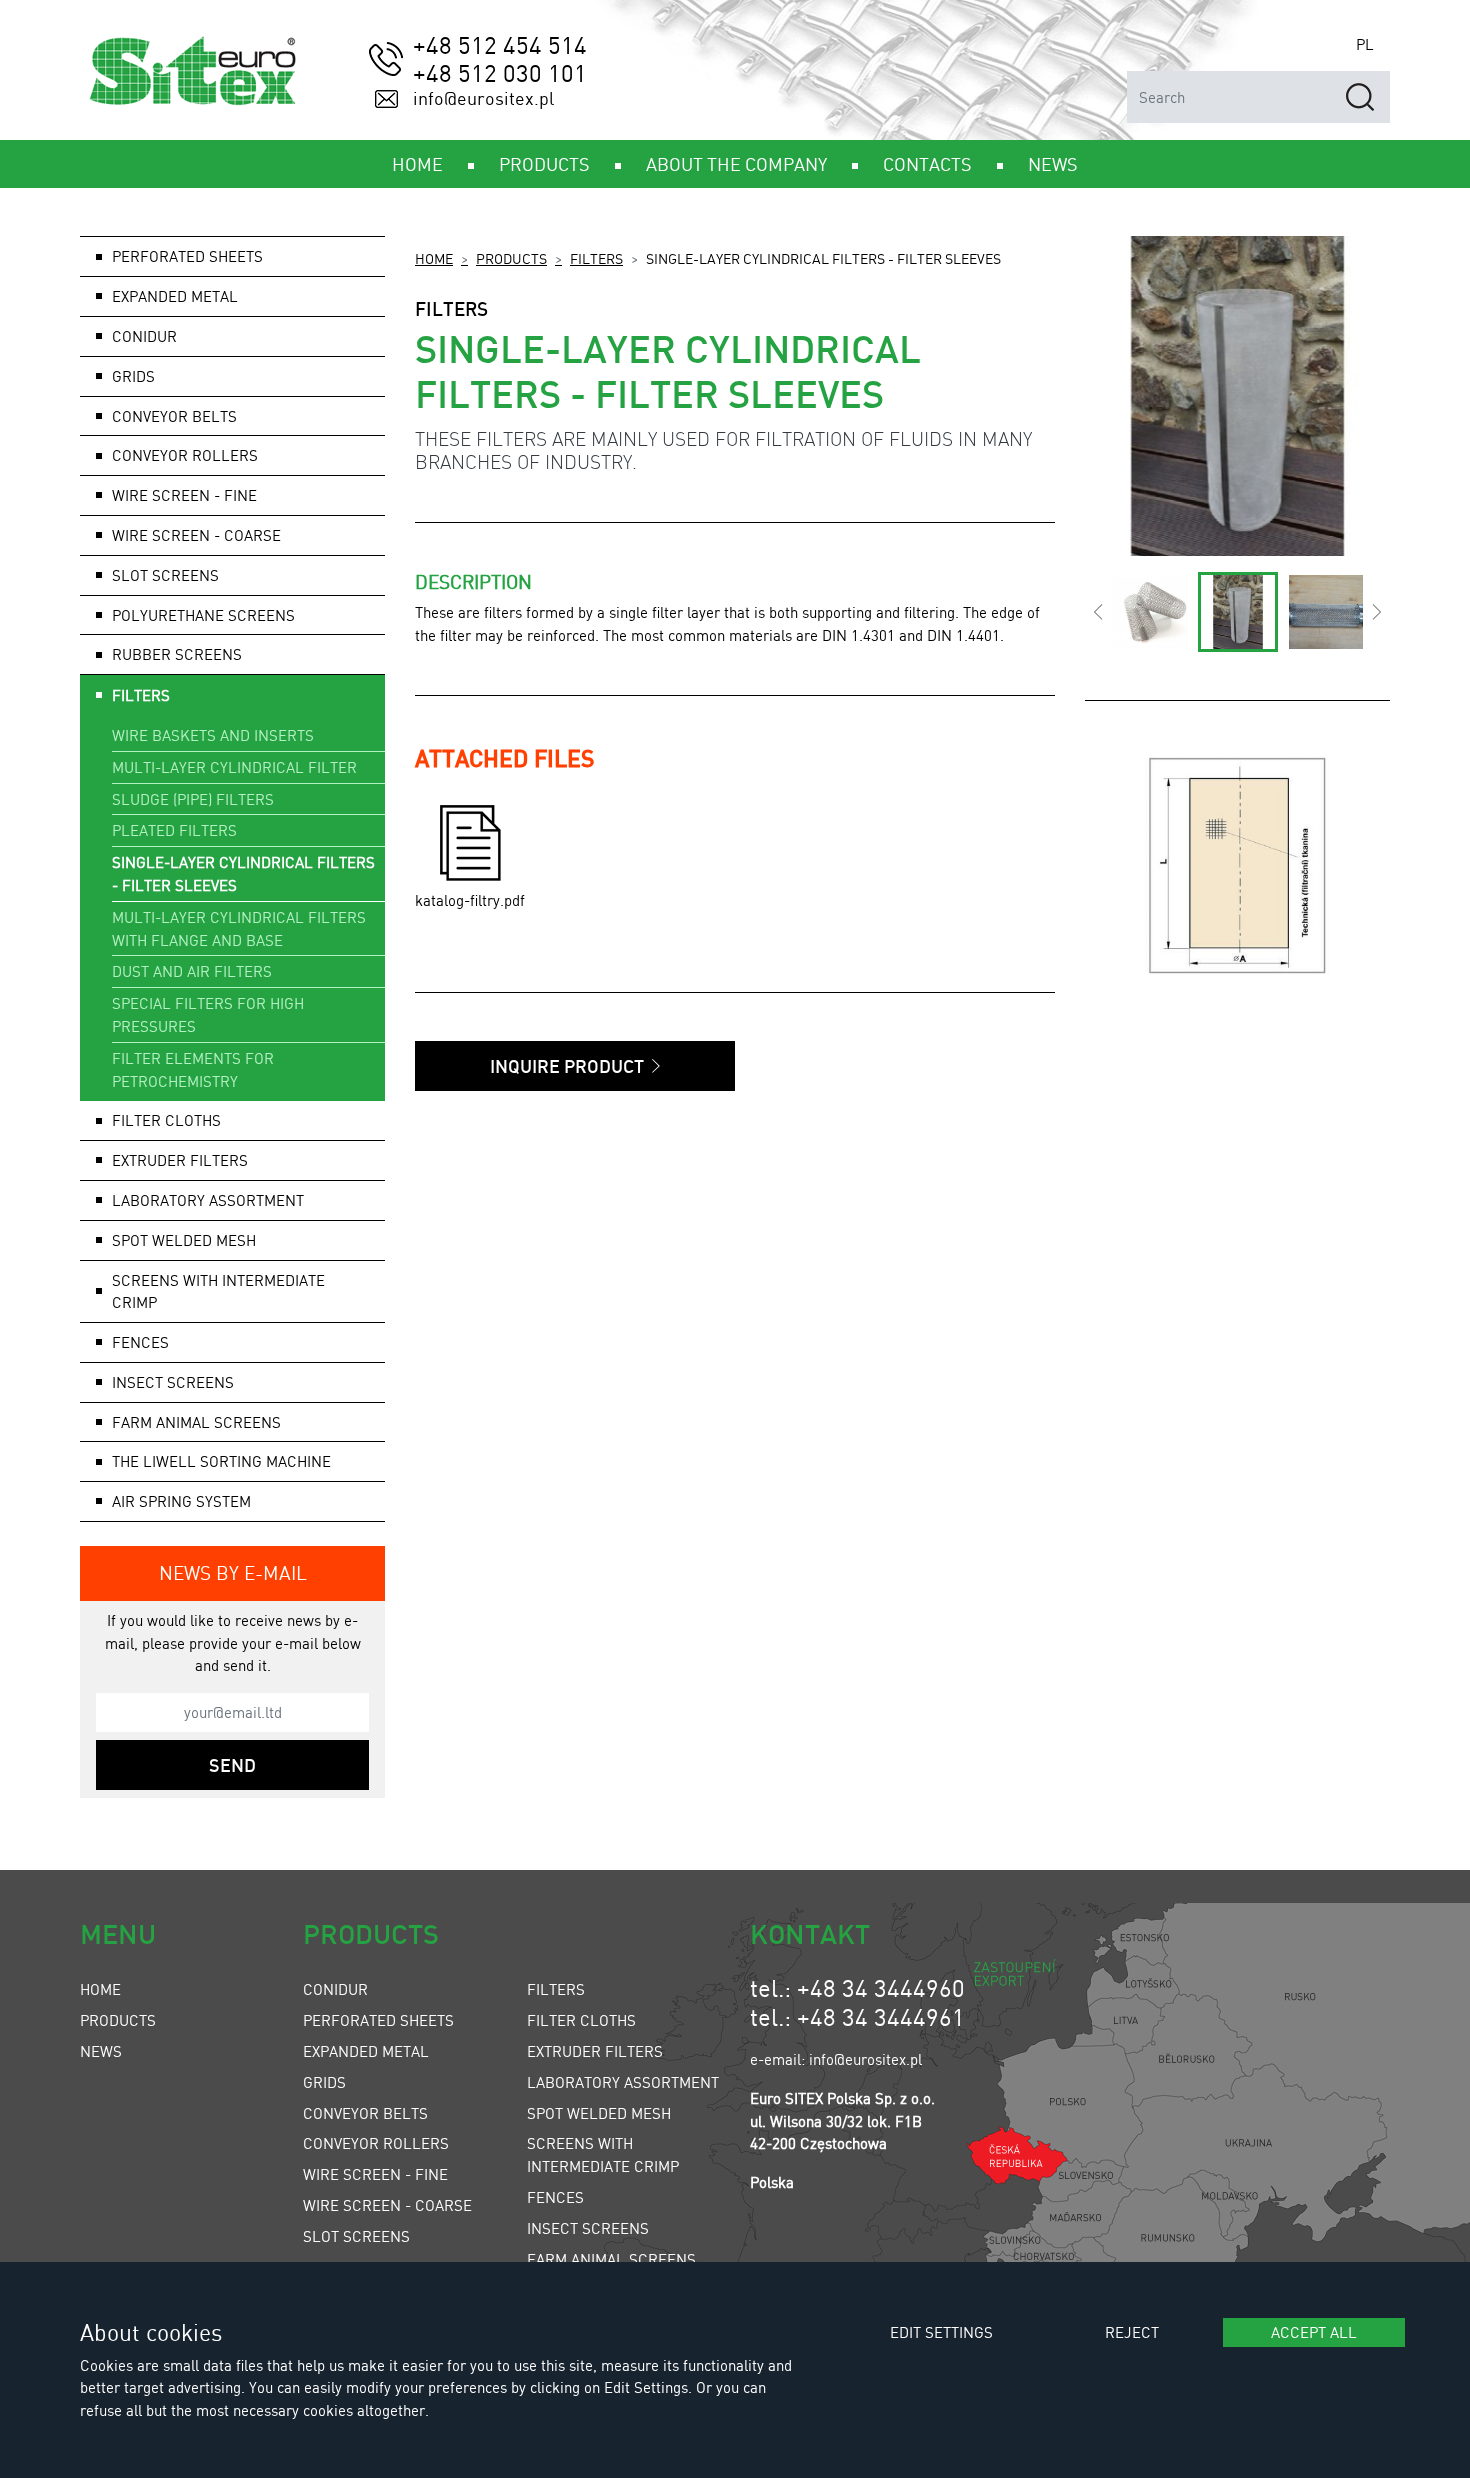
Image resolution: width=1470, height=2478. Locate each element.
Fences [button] (140, 1342)
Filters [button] (141, 695)
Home (434, 258)
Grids (324, 2082)
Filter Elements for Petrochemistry (193, 1069)
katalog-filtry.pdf (470, 900)
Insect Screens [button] (173, 1382)
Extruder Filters (595, 2051)
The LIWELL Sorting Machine (221, 1461)
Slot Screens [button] (165, 575)
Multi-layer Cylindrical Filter (234, 767)
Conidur (144, 336)
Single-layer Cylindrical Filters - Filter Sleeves (243, 873)
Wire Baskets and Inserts (213, 735)
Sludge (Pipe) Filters (193, 799)
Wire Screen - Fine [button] (184, 495)
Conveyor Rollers (185, 455)
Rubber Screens (177, 654)
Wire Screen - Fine (375, 2174)
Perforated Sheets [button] (187, 256)
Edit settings (941, 2332)
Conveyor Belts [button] (174, 416)
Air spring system (181, 1501)
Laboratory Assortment (623, 2082)
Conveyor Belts (365, 2113)
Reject (1132, 2332)
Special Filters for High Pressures (208, 1014)
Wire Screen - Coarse (387, 2205)
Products (511, 258)
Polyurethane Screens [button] (203, 615)
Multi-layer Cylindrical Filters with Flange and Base (239, 928)
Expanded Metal (366, 2051)
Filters (596, 258)
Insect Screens (588, 2228)
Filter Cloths (581, 2020)
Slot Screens (356, 2236)
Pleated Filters (174, 830)
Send (232, 1765)
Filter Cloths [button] (166, 1120)
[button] (1097, 612)
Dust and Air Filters (192, 971)
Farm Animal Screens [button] (196, 1422)
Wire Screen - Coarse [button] (196, 535)
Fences (555, 2197)
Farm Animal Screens (611, 2259)
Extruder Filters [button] (180, 1160)
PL (1365, 44)
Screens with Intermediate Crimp (218, 1291)
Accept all (1314, 2332)
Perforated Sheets (378, 2020)
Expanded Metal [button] (175, 296)
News (101, 2051)
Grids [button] (133, 376)
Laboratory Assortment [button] (208, 1200)
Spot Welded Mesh (184, 1240)
